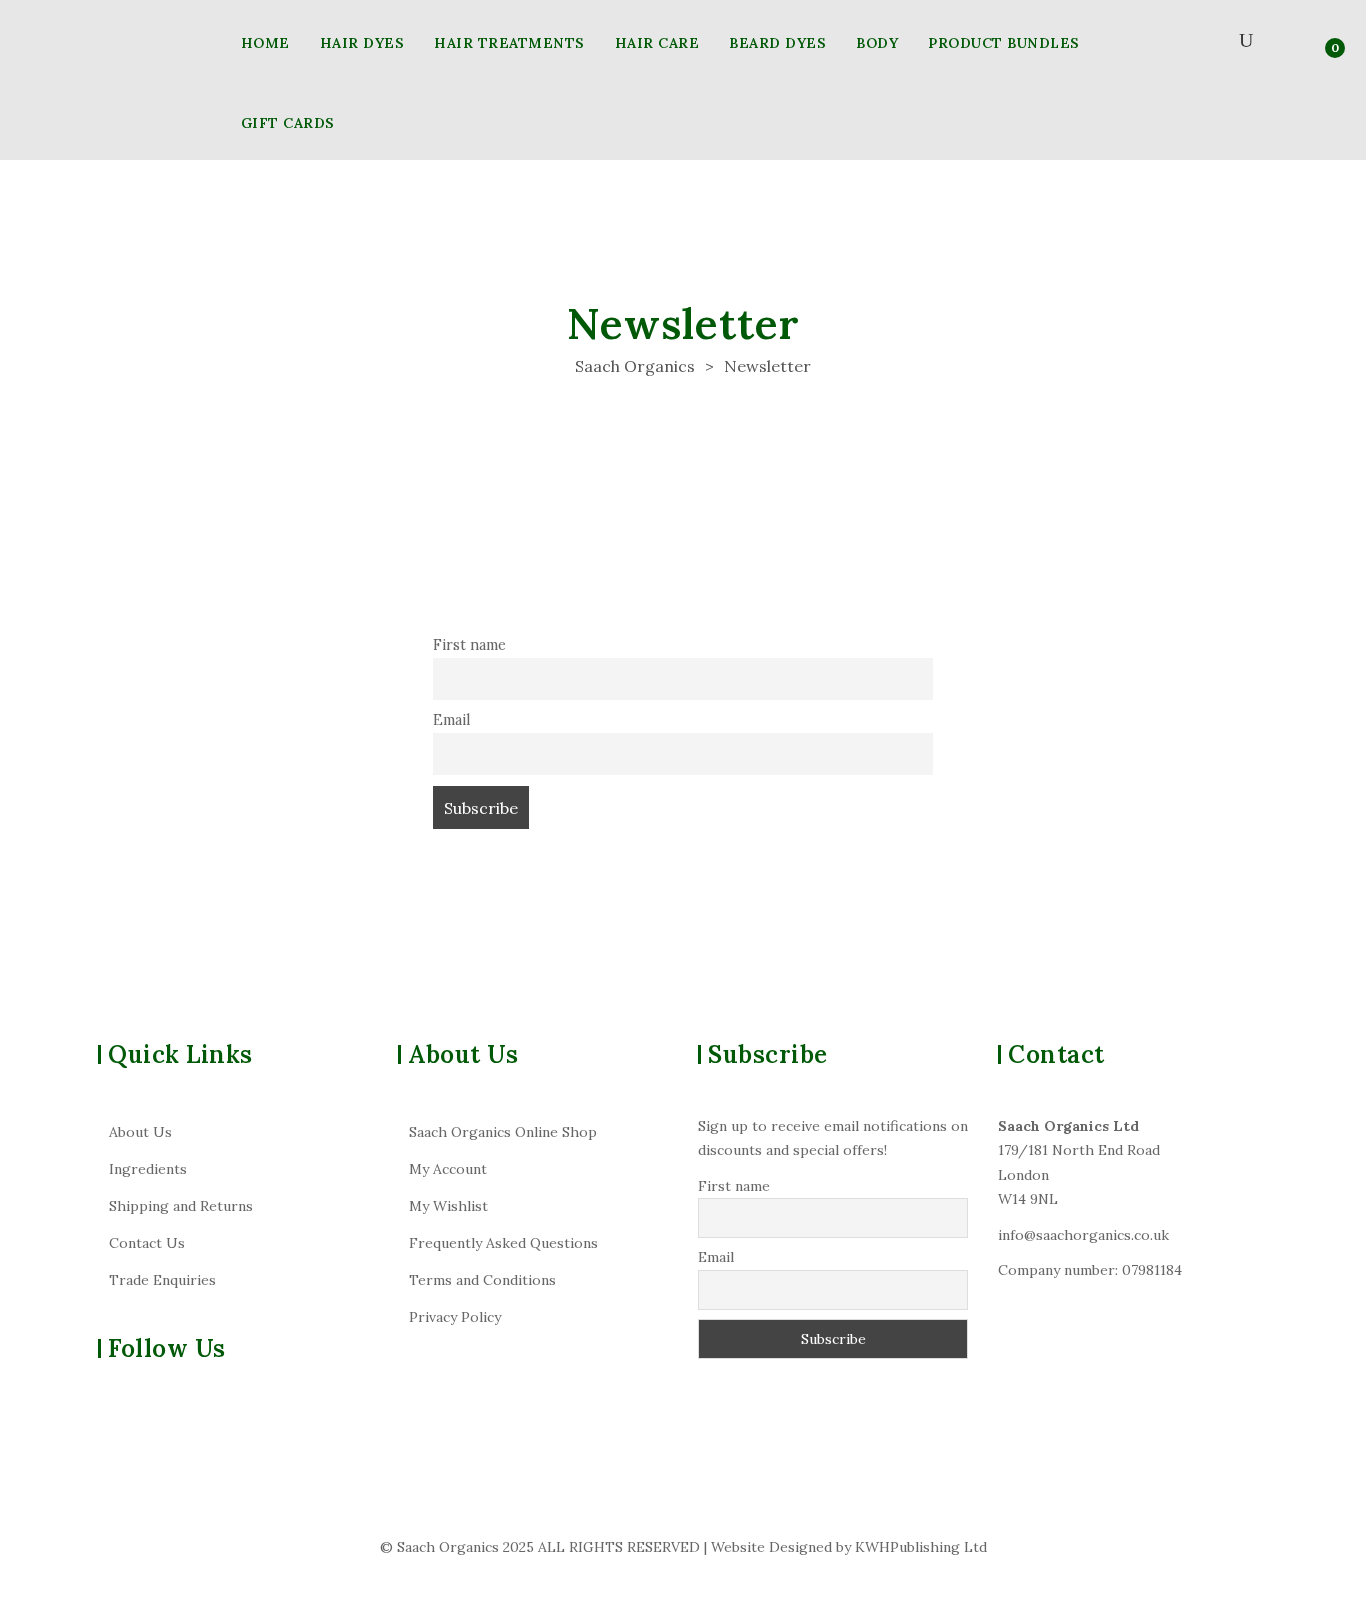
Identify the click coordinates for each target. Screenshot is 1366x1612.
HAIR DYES (362, 43)
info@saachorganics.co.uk (1083, 1235)
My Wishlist (448, 1206)
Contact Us (147, 1243)
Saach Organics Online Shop (503, 1132)
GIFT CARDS (288, 123)
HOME (265, 43)
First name (469, 645)
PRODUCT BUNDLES (1004, 43)
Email (451, 720)
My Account (448, 1169)
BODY (877, 43)
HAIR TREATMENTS (509, 43)
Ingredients (148, 1169)
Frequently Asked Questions (503, 1243)
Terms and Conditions (482, 1280)
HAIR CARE (657, 43)
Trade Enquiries (162, 1280)
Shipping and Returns (181, 1206)
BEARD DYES (777, 43)
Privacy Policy (455, 1317)
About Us (140, 1132)
